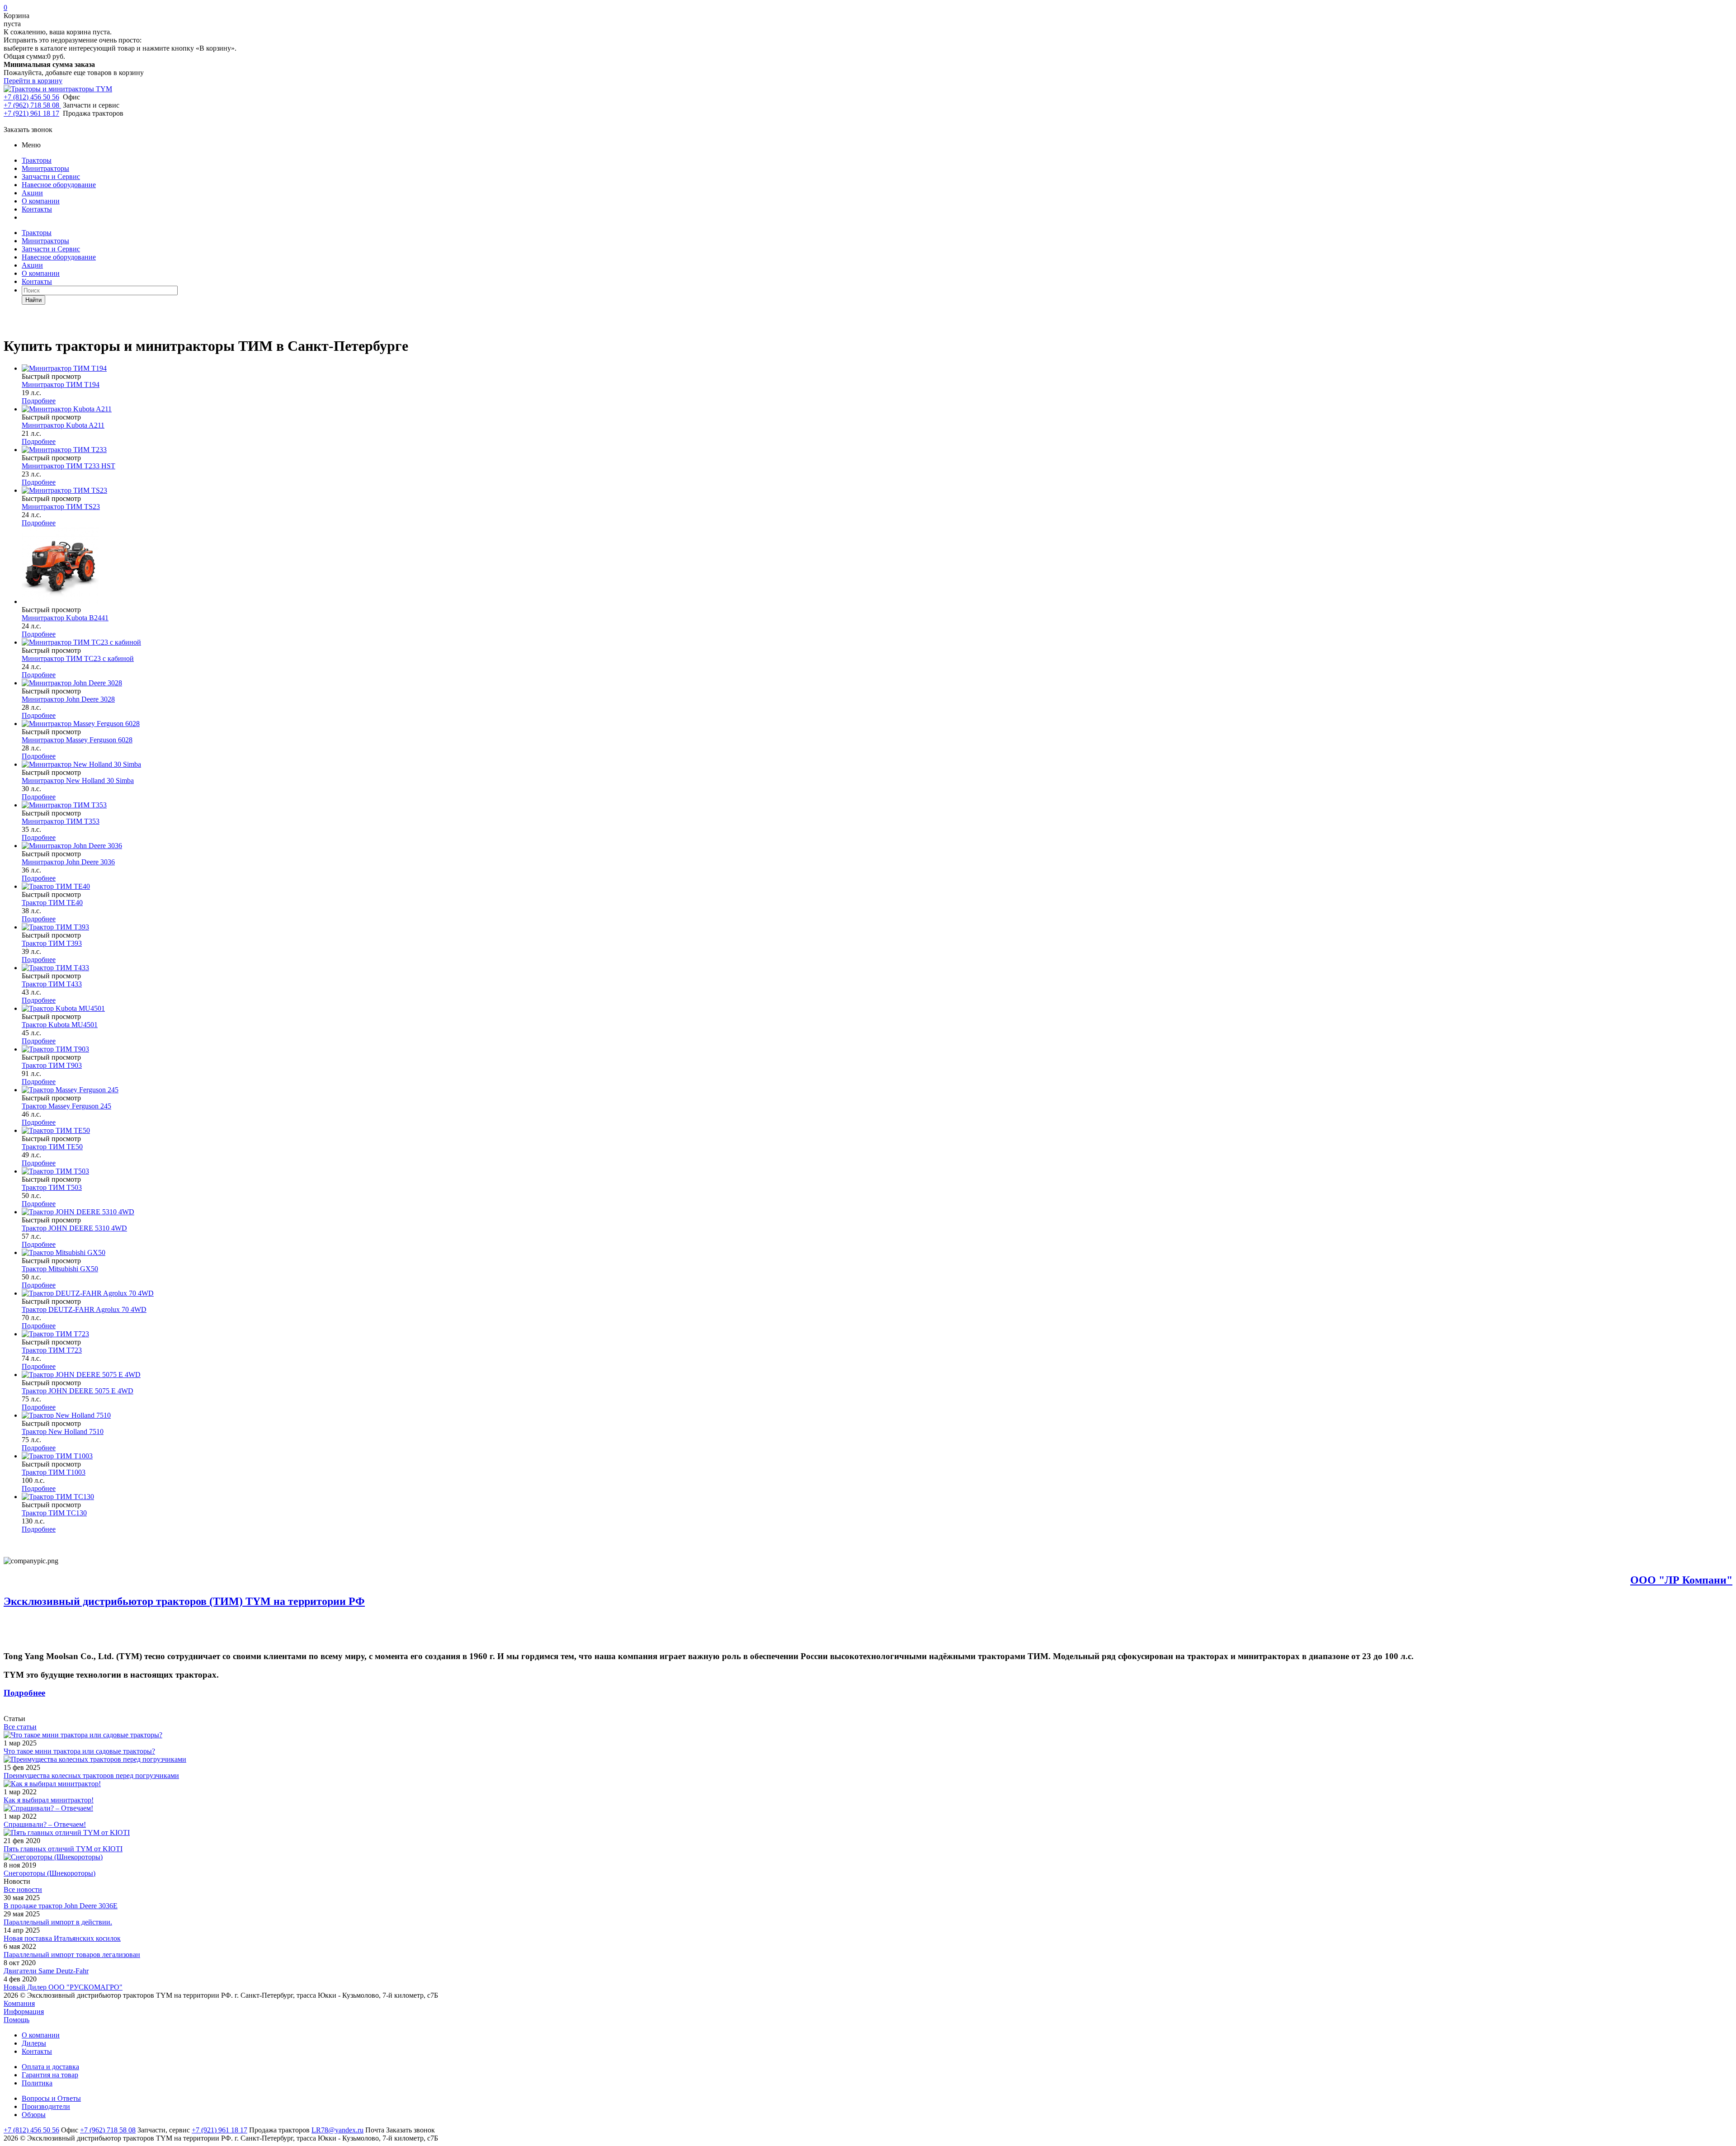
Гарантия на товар (50, 2075)
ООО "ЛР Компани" (1681, 1580)
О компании (41, 201)
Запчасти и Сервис (51, 177)
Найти (33, 300)
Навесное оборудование (59, 185)
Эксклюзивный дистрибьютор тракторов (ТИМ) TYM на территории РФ (184, 1601)
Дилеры (34, 2043)
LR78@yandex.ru (337, 2130)
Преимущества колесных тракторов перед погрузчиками (91, 1776)
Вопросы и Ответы (51, 2098)
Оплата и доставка (50, 2067)
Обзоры (34, 2115)
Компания (19, 2003)
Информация (24, 2012)
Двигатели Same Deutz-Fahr (46, 1971)
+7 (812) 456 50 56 (31, 97)
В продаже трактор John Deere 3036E (61, 1906)
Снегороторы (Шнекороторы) (50, 1873)
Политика (37, 2083)
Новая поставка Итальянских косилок (62, 1938)
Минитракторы (45, 168)
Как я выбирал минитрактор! (49, 1800)
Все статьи (20, 1727)
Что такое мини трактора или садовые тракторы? (79, 1751)
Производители (46, 2106)
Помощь (17, 2020)
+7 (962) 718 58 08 (32, 105)
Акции (32, 193)
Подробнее (39, 401)
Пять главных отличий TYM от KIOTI (63, 1849)
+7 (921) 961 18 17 (31, 113)
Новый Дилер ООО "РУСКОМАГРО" (63, 1987)
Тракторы (37, 160)
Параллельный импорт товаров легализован (72, 1955)
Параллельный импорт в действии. (58, 1922)
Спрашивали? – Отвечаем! (45, 1824)
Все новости (23, 1889)
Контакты (37, 209)
